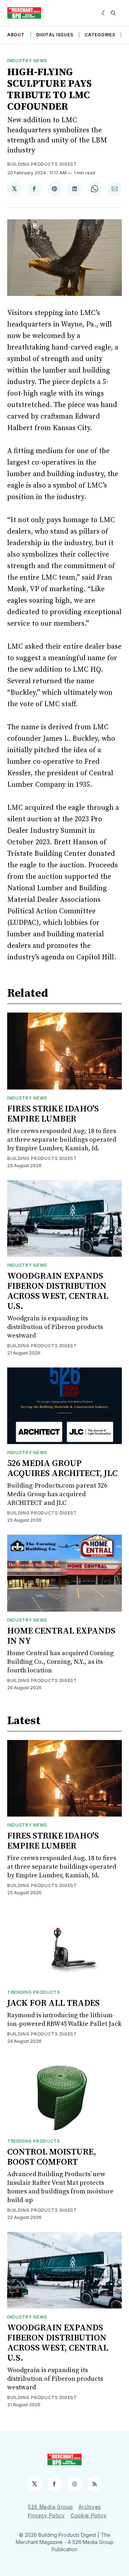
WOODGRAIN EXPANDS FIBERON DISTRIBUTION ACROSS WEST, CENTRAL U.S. (58, 1291)
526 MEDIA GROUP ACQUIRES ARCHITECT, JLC (62, 1469)
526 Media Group (51, 2507)
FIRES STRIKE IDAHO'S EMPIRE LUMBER (53, 1114)
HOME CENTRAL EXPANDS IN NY (61, 1636)
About (16, 35)
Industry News (27, 61)
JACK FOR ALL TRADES (53, 2003)
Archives (90, 2507)
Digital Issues (55, 35)
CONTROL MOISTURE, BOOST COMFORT (52, 2157)
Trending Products (34, 1992)
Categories (100, 35)
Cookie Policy (89, 2515)
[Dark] (104, 13)
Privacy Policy (46, 2515)
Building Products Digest (42, 164)
